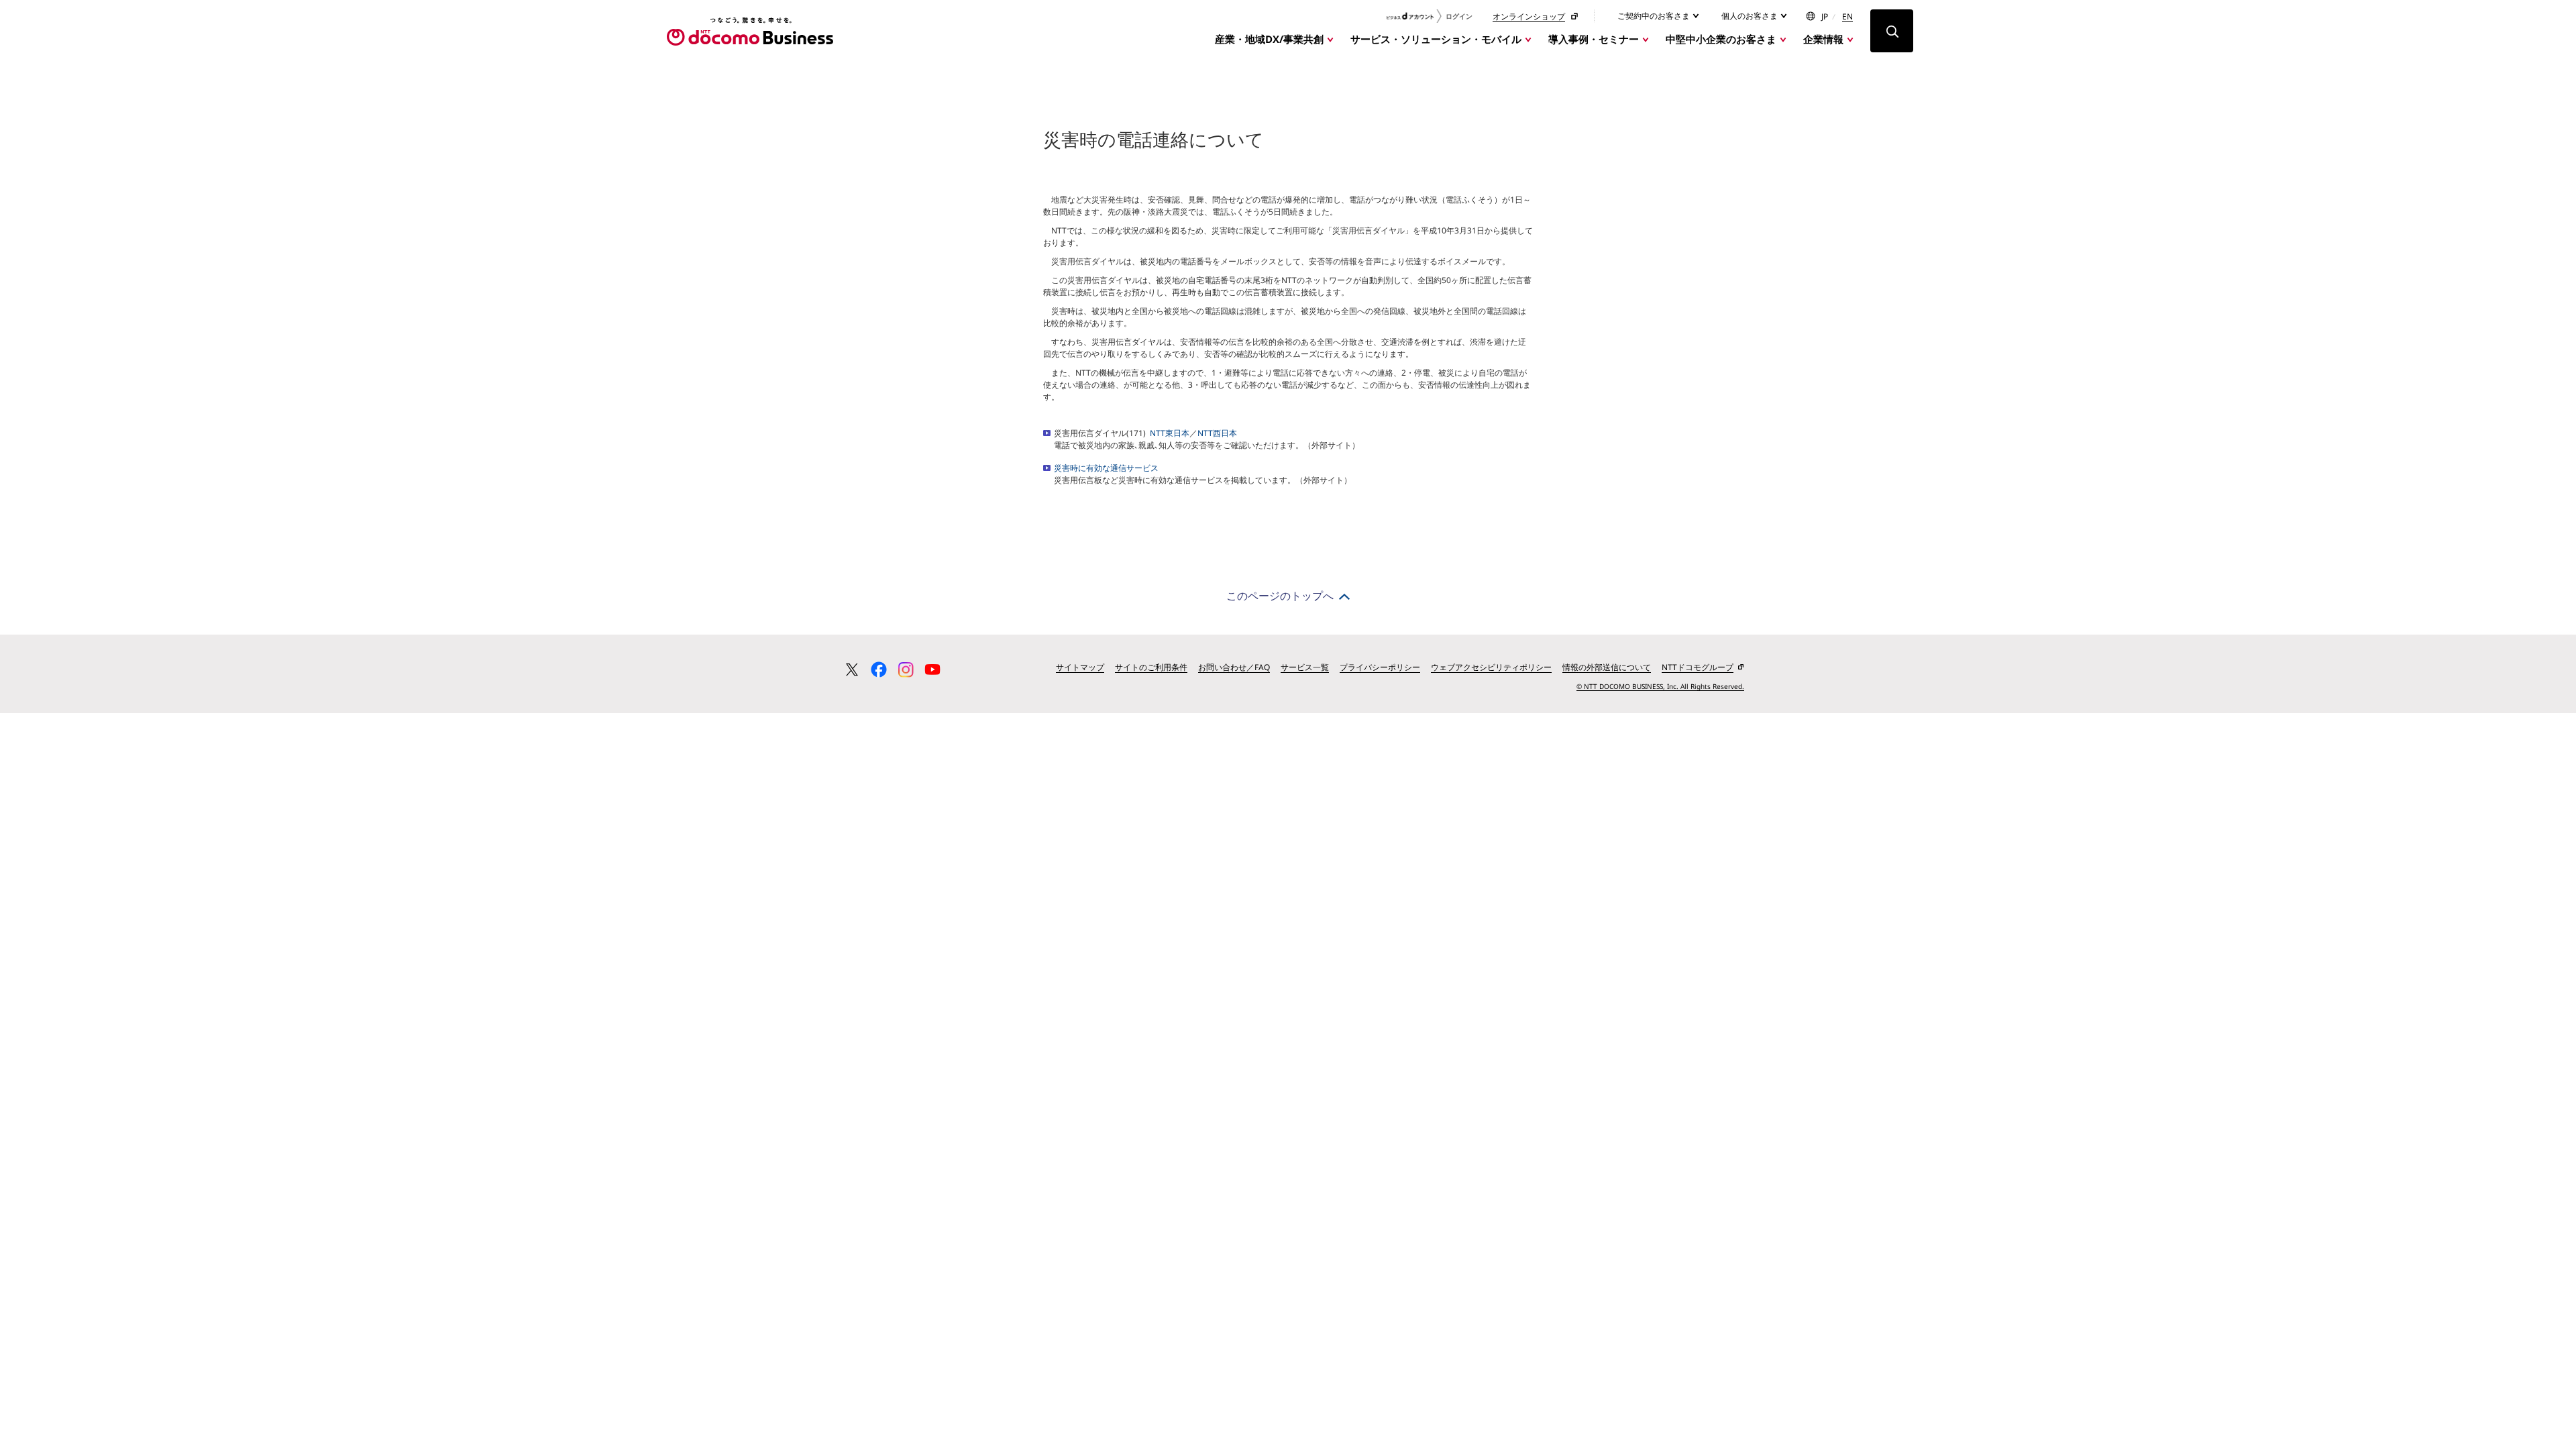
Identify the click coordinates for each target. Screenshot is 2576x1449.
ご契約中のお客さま (1655, 16)
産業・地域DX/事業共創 (1269, 39)
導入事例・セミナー (1594, 39)
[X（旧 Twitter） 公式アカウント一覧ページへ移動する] (852, 669)
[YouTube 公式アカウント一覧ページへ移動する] (932, 669)
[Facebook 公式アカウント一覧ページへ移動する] (879, 669)
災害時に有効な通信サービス (1106, 468)
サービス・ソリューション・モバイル (1436, 39)
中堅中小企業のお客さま (1721, 39)
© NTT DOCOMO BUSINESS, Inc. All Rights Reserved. (1660, 686)
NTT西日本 (1217, 433)
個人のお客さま (1751, 16)
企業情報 (1823, 39)
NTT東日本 (1170, 433)
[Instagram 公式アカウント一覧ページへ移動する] (906, 669)
